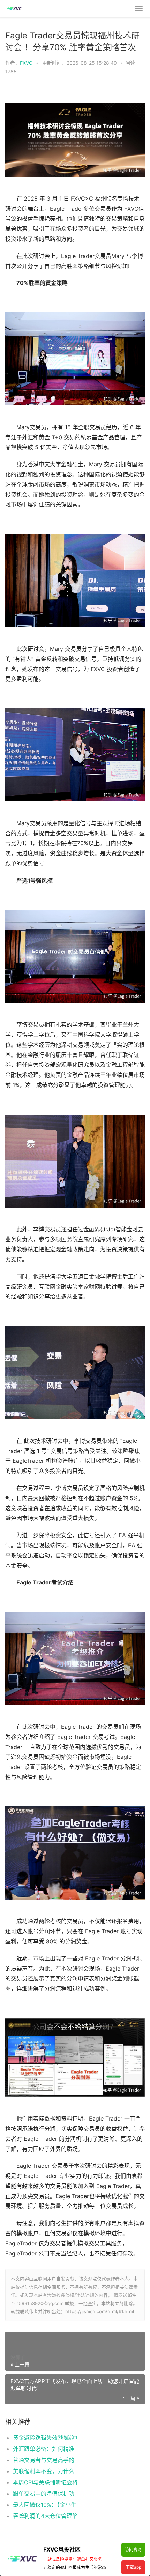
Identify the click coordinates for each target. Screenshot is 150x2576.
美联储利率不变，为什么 (44, 2471)
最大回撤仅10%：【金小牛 (45, 2505)
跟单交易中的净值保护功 (44, 2494)
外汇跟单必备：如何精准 (44, 2449)
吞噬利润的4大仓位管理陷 (45, 2516)
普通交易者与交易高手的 (44, 2460)
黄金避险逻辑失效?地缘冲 (45, 2438)
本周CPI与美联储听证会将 (45, 2482)
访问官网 (133, 2550)
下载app (133, 2567)
